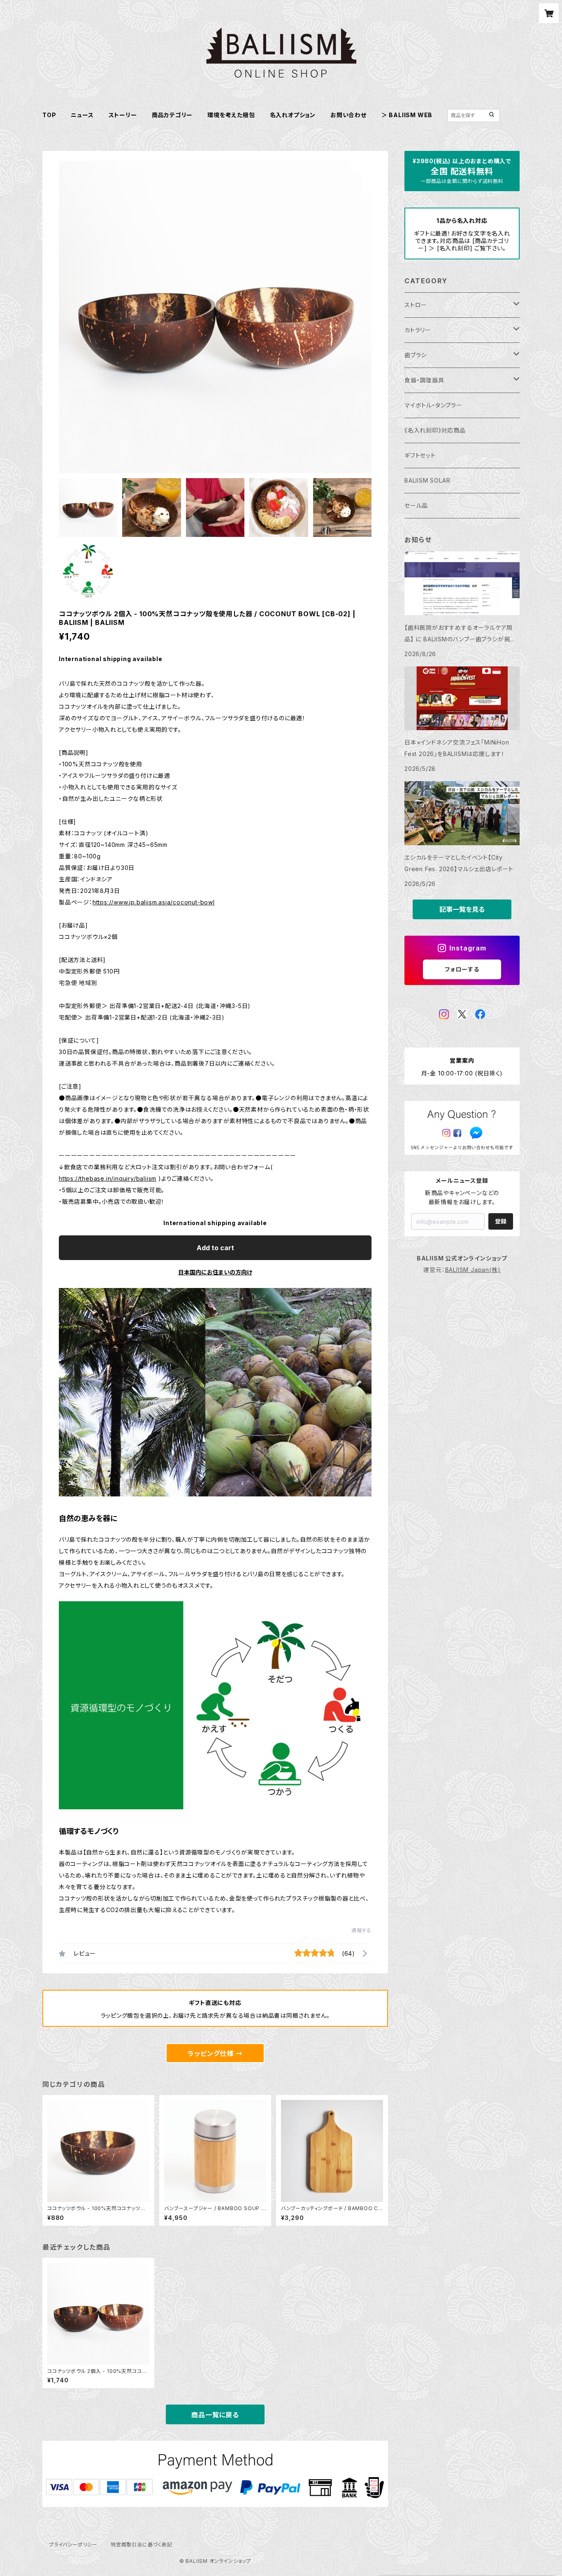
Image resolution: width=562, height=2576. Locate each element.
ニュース (82, 115)
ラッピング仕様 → (215, 2053)
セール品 (416, 505)
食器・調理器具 (424, 380)
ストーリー (123, 115)
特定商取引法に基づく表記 (142, 2545)
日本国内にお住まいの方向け (215, 1272)
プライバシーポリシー (73, 2545)
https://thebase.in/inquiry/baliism (108, 1178)
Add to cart (215, 1248)
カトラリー (418, 330)
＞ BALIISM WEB (407, 115)
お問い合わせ (348, 115)
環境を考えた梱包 (231, 115)
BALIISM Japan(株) (473, 1270)
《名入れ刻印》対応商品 (435, 430)
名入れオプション (293, 115)
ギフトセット (420, 455)
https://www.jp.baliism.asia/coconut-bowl (154, 902)
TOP (49, 115)
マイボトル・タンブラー (433, 405)
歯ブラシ (416, 355)
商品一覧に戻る (215, 2415)
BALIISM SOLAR (427, 480)
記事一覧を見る (462, 909)
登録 (501, 1221)
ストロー (416, 305)
